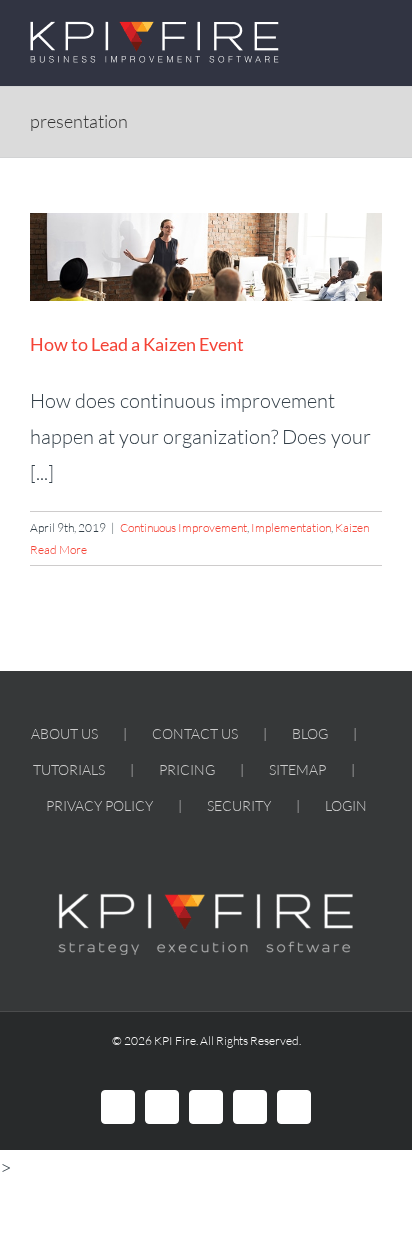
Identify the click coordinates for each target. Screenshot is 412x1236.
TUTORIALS (69, 769)
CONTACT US (195, 733)
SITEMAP (297, 769)
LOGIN (346, 805)
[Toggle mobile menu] (374, 31)
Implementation (291, 527)
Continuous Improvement (183, 527)
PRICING (187, 769)
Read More (58, 549)
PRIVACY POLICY (99, 805)
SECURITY (239, 805)
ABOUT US (64, 733)
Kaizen (352, 527)
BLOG (310, 733)
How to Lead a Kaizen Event (137, 344)
